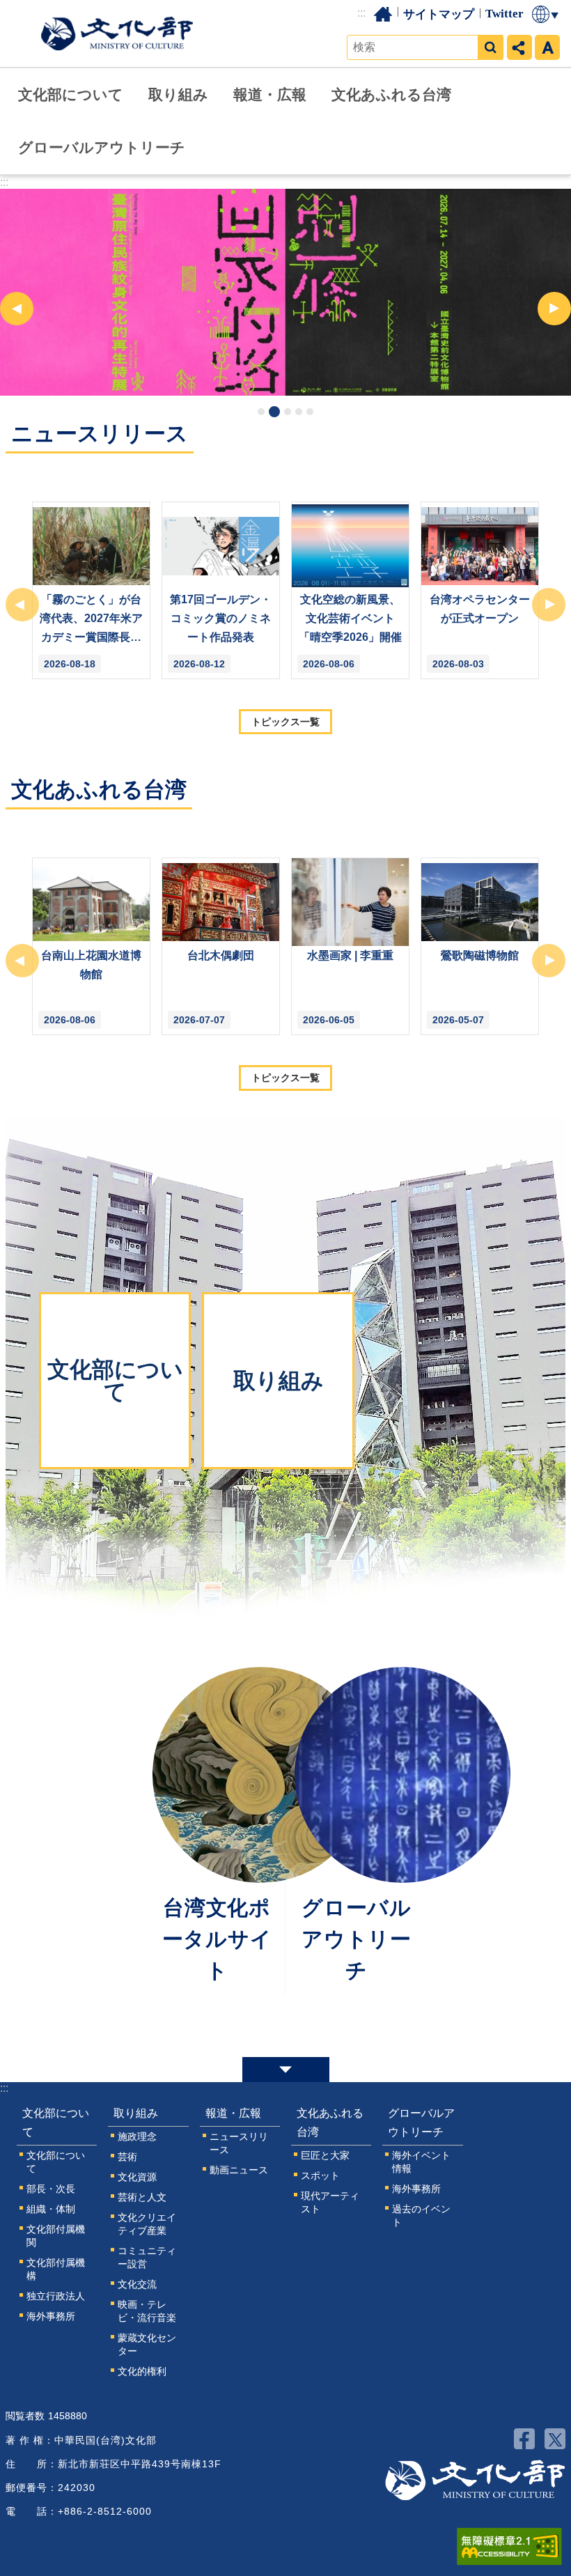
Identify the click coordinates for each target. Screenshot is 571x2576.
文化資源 (137, 2177)
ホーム (383, 14)
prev (17, 309)
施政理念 (137, 2136)
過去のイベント (421, 2216)
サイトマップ (439, 14)
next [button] (549, 605)
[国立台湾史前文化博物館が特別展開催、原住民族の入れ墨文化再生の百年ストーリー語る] (285, 292)
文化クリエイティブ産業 (147, 2224)
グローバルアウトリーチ (102, 147)
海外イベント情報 (421, 2162)
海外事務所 (51, 2316)
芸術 (127, 2157)
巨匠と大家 (325, 2155)
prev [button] (22, 605)
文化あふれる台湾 (391, 94)
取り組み (178, 94)
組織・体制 (51, 2209)
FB (524, 2439)
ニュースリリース (239, 2143)
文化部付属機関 (56, 2236)
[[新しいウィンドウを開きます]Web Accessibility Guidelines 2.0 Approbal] (509, 2547)
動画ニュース (239, 2170)
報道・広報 (270, 94)
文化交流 (137, 2284)
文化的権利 (142, 2371)
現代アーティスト (330, 2202)
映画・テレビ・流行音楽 (147, 2311)
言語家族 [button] (546, 14)
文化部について (71, 94)
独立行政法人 (56, 2296)
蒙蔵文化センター (147, 2344)
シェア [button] (519, 47)
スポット (320, 2175)
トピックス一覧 (285, 722)
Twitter (504, 14)
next (554, 309)
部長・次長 (51, 2189)
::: (361, 13)
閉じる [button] (286, 2070)
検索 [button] (490, 47)
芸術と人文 (142, 2197)
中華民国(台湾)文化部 (117, 33)
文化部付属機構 (56, 2269)
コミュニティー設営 (147, 2257)
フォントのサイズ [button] (547, 47)
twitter (555, 2439)
